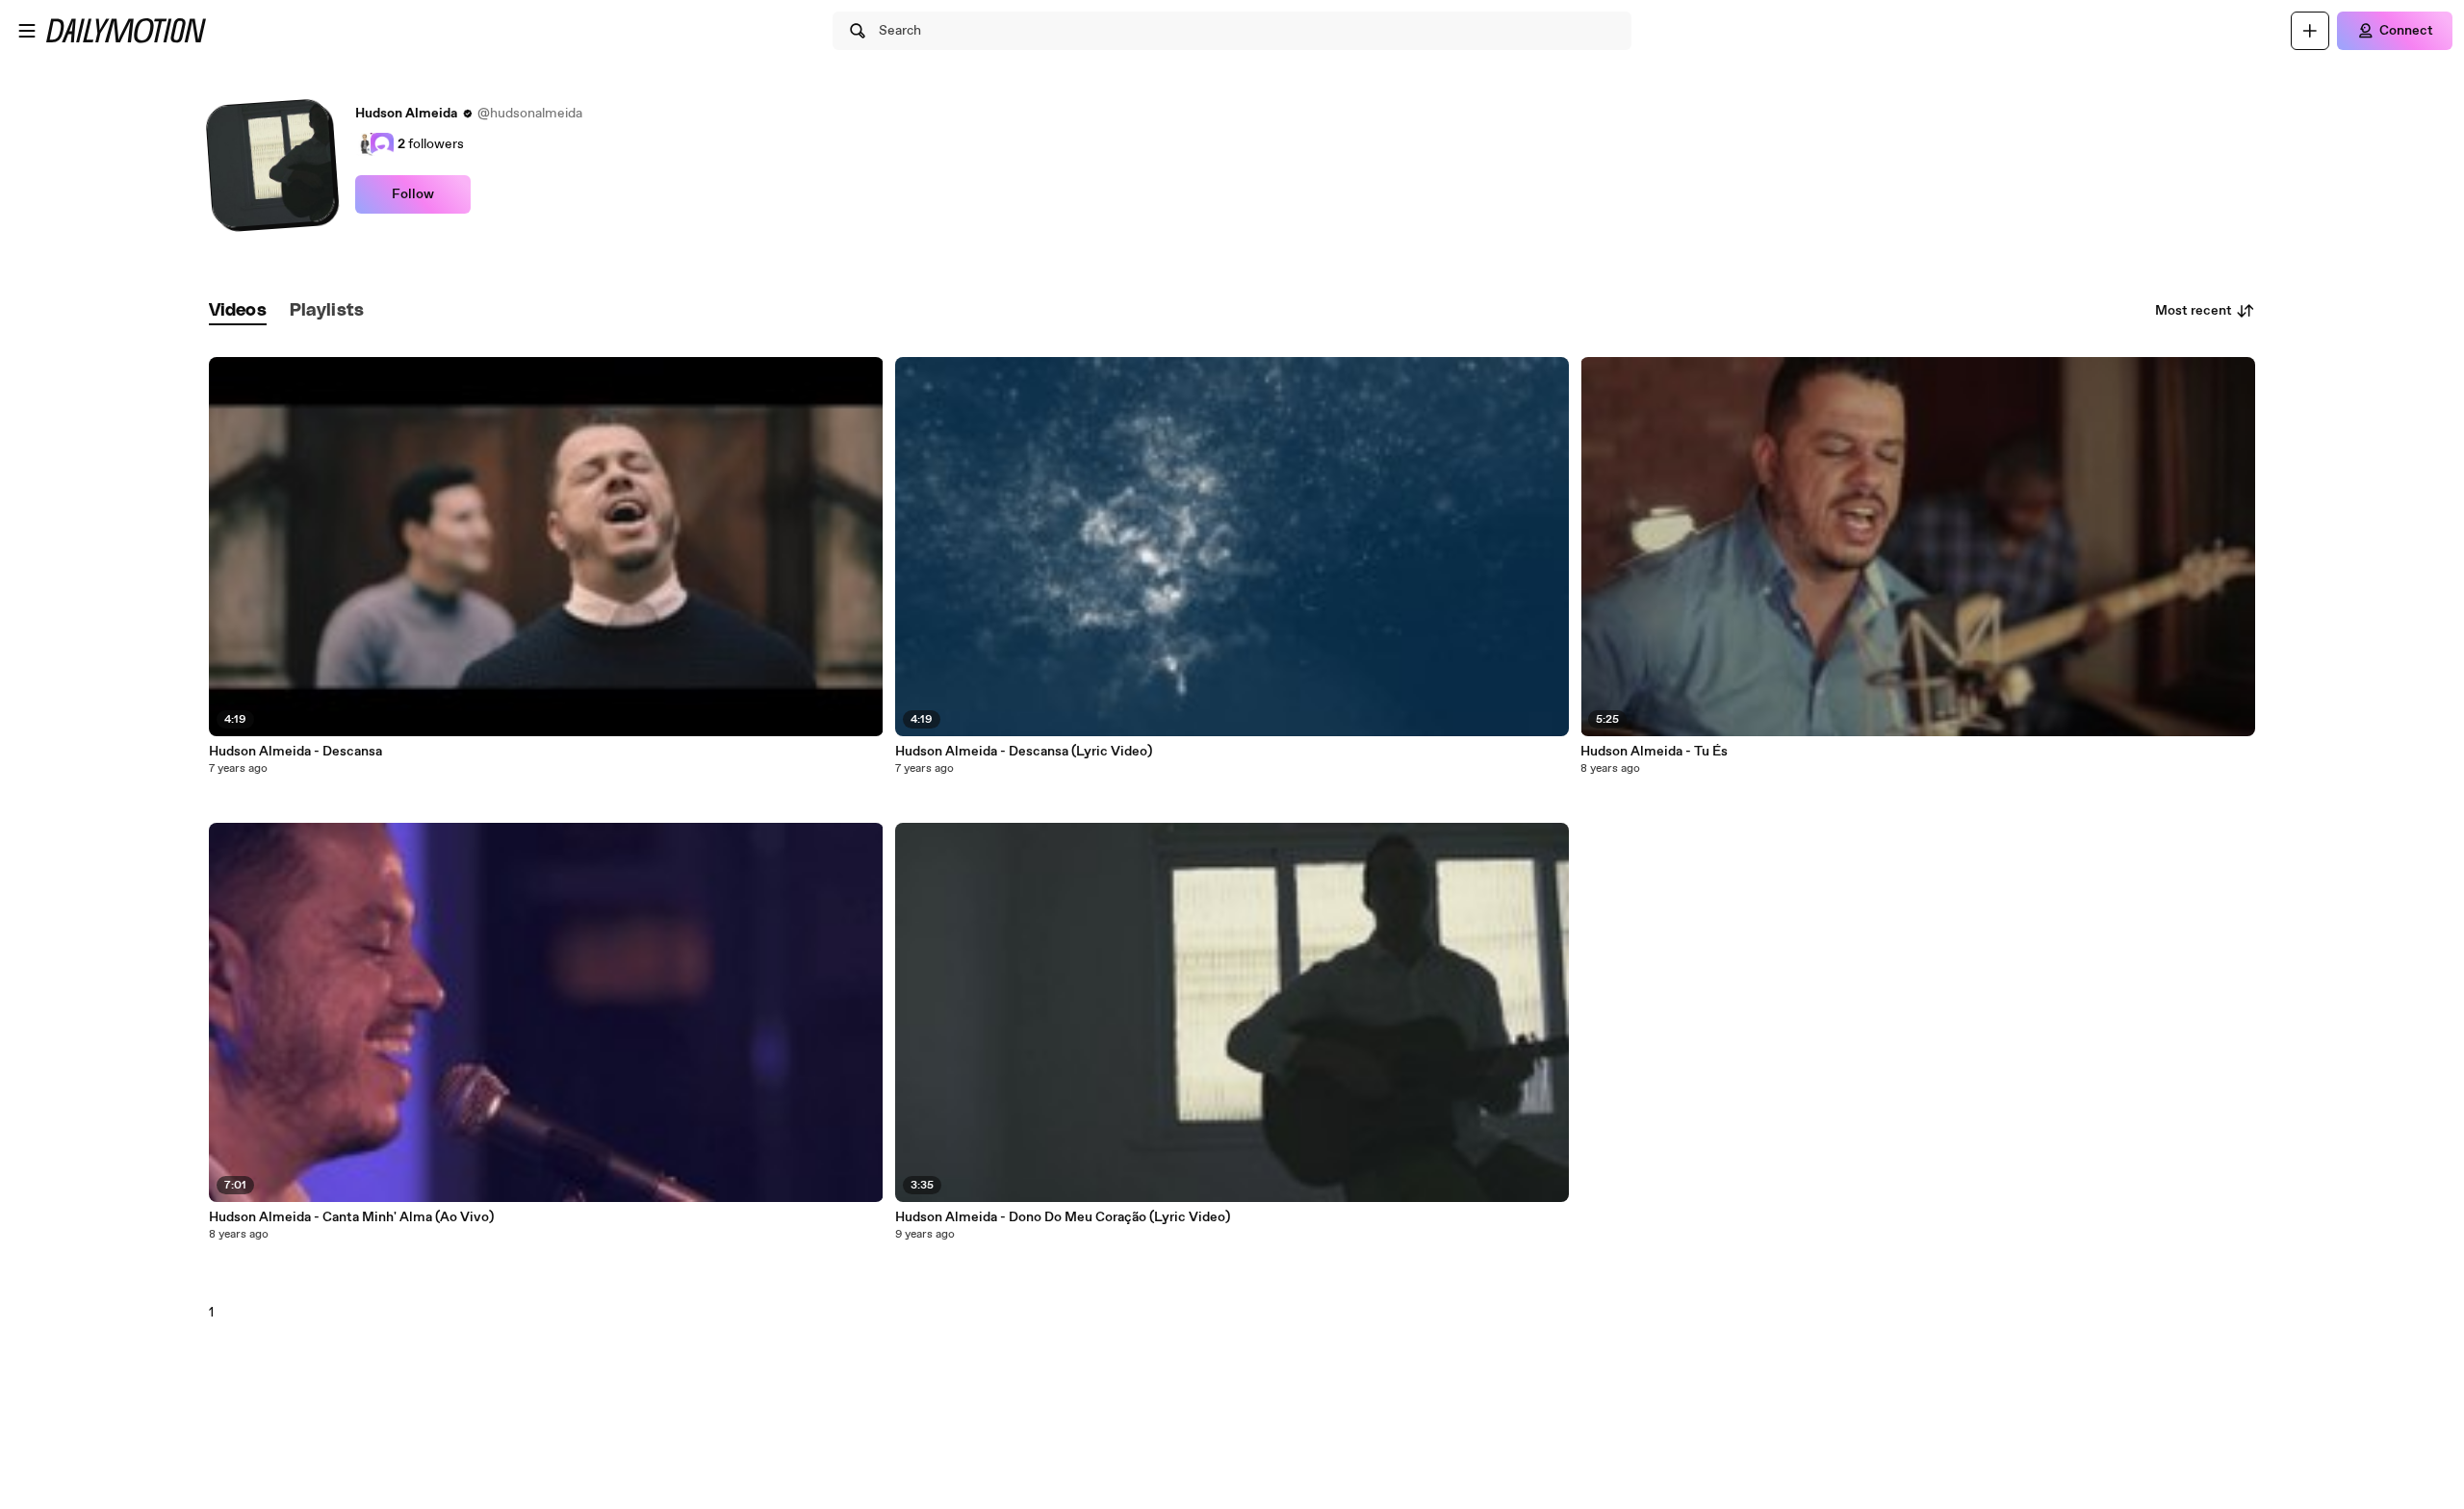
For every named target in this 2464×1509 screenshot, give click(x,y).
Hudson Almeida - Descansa (295, 752)
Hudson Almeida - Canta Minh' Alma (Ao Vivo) (351, 1217)
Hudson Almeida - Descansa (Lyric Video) (1024, 752)
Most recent (2194, 311)
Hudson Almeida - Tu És (1654, 752)
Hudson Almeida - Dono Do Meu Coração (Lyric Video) (1063, 1217)
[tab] (238, 311)
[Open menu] (27, 31)
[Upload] (2310, 31)
